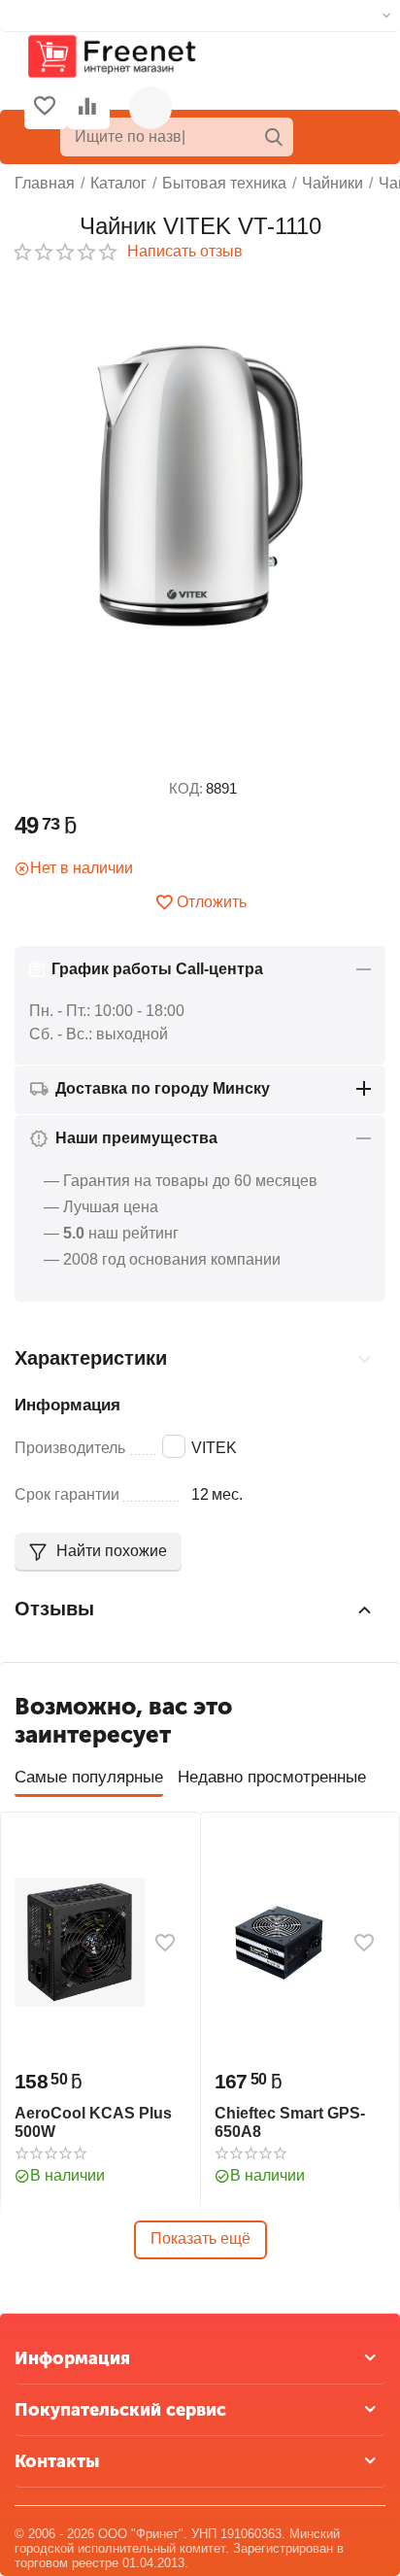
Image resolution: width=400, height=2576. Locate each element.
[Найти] (274, 137)
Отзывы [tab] (54, 1609)
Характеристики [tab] (91, 1358)
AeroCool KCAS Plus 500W (93, 2122)
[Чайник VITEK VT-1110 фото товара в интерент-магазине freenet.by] (200, 485)
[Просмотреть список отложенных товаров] (45, 108)
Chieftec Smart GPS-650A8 (290, 2122)
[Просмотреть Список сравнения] (87, 108)
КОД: (186, 788)
